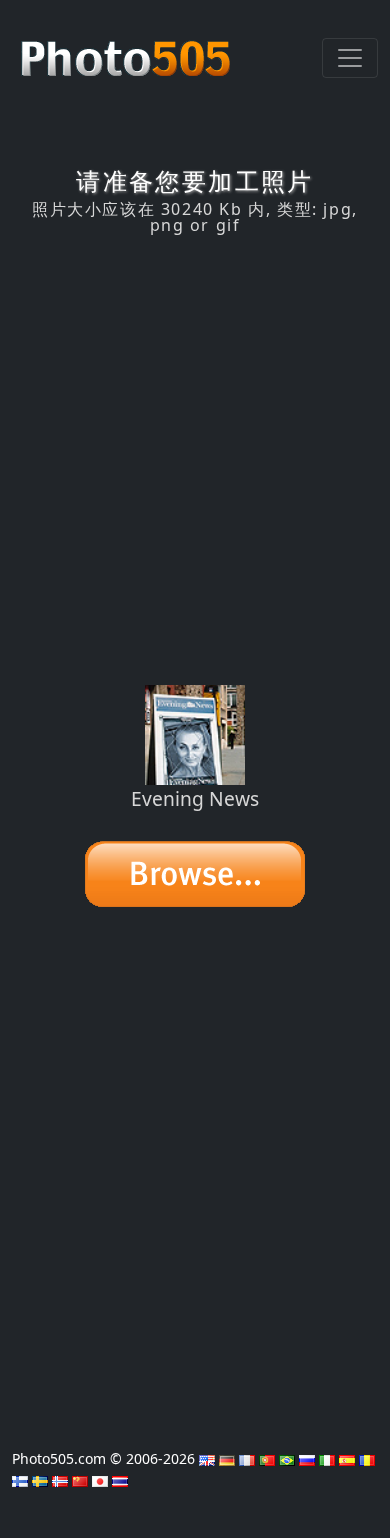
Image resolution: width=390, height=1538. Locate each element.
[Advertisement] (195, 460)
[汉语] (80, 1479)
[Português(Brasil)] (287, 1458)
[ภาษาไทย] (120, 1479)
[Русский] (307, 1458)
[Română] (367, 1458)
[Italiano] (327, 1458)
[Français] (247, 1458)
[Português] (267, 1458)
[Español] (347, 1458)
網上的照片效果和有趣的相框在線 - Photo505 (128, 48)
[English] (207, 1458)
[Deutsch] (227, 1458)
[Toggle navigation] (350, 58)
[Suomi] (20, 1479)
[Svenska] (40, 1479)
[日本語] (100, 1479)
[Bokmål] (60, 1479)
